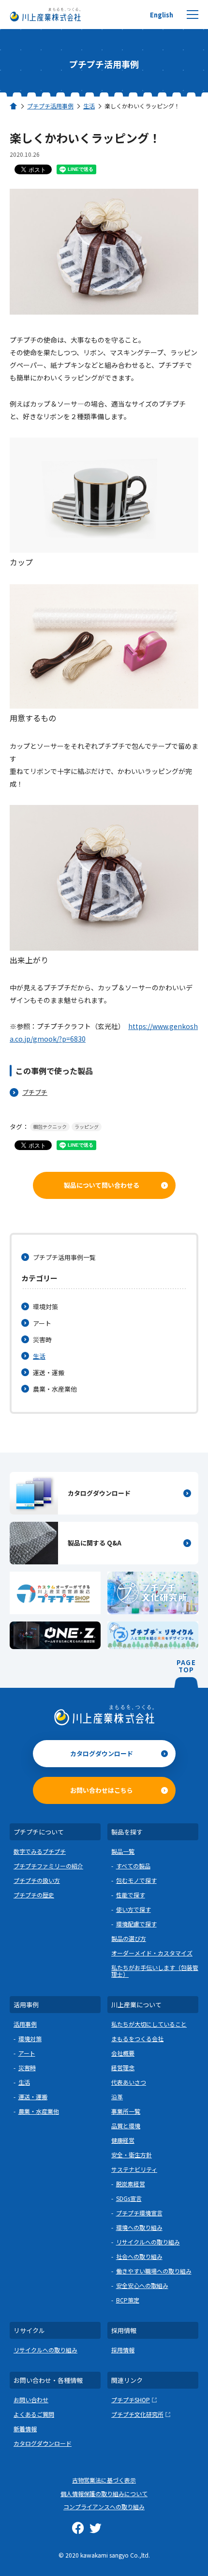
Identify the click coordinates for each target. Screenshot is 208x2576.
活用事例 (25, 2024)
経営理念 (123, 2068)
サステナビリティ (134, 2169)
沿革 (117, 2097)
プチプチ (35, 1092)
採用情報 (123, 2350)
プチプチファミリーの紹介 (48, 1866)
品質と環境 (126, 2126)
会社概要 (123, 2053)
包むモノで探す (136, 1880)
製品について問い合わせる (102, 1185)
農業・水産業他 (55, 1389)
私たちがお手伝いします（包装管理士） (155, 1971)
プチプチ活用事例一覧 (64, 1257)
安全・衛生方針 (132, 2155)
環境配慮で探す (136, 1924)
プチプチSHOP (131, 2400)
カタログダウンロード (102, 1753)
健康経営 (123, 2140)
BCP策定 (128, 2300)
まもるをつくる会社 (137, 2038)
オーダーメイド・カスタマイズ (152, 1953)
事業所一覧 (126, 2111)
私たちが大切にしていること (149, 2024)
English (162, 15)
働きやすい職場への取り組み (154, 2271)
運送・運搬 (49, 1372)
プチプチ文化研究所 (137, 2414)
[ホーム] (14, 106)
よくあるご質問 (34, 2414)
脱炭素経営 (131, 2184)
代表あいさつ (129, 2082)
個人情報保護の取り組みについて (104, 2493)
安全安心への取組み (142, 2285)
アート (42, 1323)
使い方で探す (134, 1909)
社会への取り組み (139, 2256)
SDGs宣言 (129, 2198)
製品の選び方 (129, 1938)
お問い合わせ (31, 2400)
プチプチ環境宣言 (139, 2213)
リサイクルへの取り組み (148, 2242)
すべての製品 (133, 1866)
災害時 (42, 1340)
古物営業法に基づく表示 (104, 2480)
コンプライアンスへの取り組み (104, 2507)
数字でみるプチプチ (40, 1851)
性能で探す (131, 1895)
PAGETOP (186, 1667)
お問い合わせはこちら (102, 1790)
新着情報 (25, 2429)
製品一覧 (123, 1851)
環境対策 (45, 1307)
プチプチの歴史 (34, 1895)
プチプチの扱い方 (37, 1880)
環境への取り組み (139, 2227)
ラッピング (87, 1127)
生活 (39, 1356)
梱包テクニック (50, 1127)
